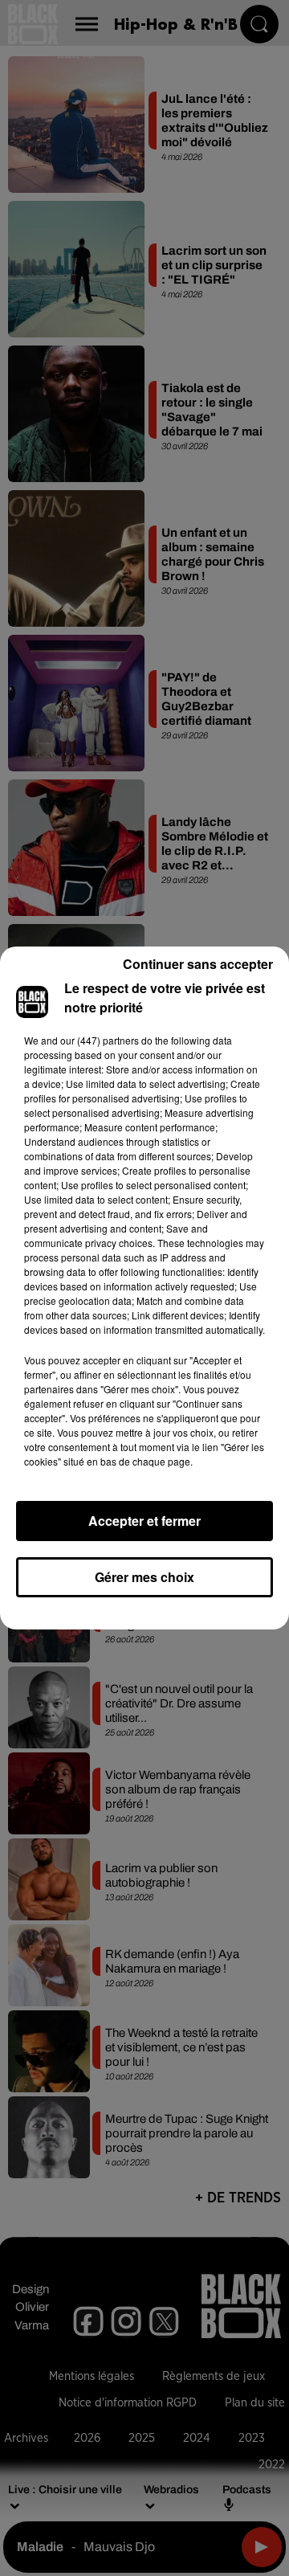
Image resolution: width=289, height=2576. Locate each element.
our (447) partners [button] (100, 1040)
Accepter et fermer (144, 1521)
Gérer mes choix (144, 1577)
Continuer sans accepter (198, 964)
